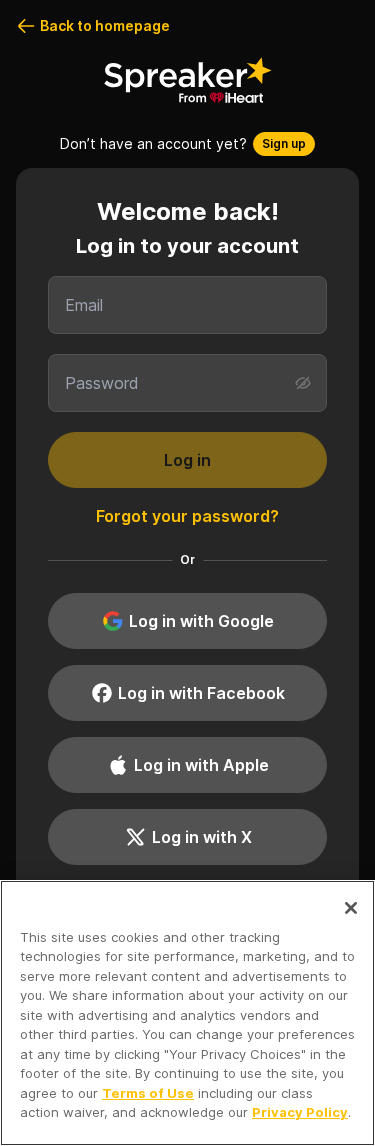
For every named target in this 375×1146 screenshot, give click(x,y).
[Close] (351, 908)
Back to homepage (105, 25)
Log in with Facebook (201, 693)
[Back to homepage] (188, 80)
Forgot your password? (187, 516)
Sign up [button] (284, 143)
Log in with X (202, 837)
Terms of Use (148, 1093)
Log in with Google (201, 621)
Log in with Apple (201, 765)
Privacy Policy (300, 1112)
